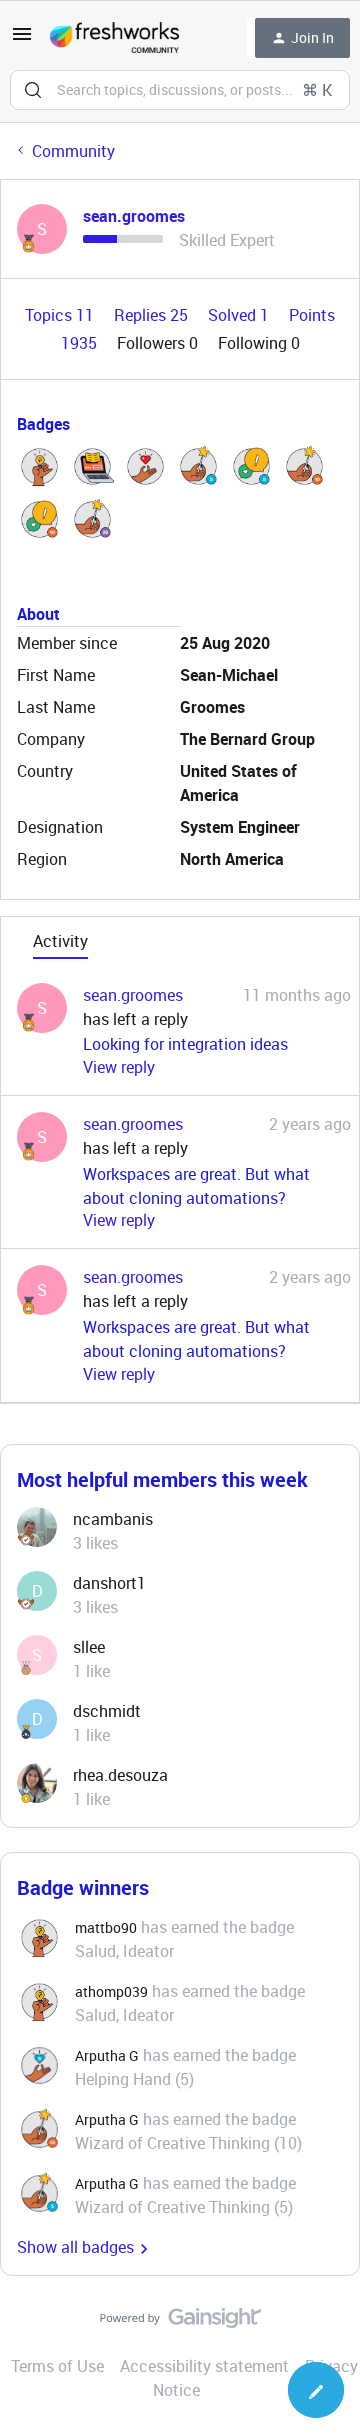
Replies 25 (153, 315)
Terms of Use (57, 2366)
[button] (22, 40)
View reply (119, 1067)
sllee (89, 1647)
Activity (60, 941)
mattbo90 (106, 1927)
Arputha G (107, 2055)
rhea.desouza (120, 1775)
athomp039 (111, 1991)
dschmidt (107, 1711)
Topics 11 (61, 315)
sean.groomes (134, 216)
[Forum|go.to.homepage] (114, 38)
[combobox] (180, 90)
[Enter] (33, 90)
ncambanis (113, 1519)
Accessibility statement (204, 2366)
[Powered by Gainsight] (180, 2323)
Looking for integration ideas (185, 1044)
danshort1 (109, 1583)
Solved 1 (240, 315)
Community (73, 151)
